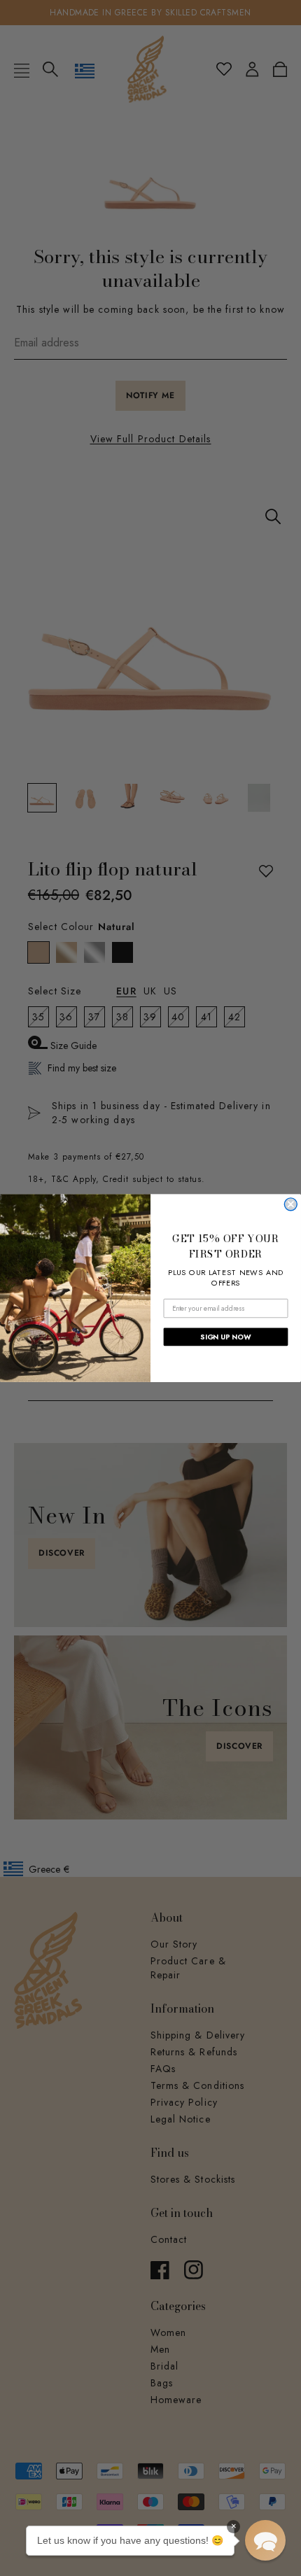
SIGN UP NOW (225, 1337)
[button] (265, 2540)
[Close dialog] (290, 1204)
